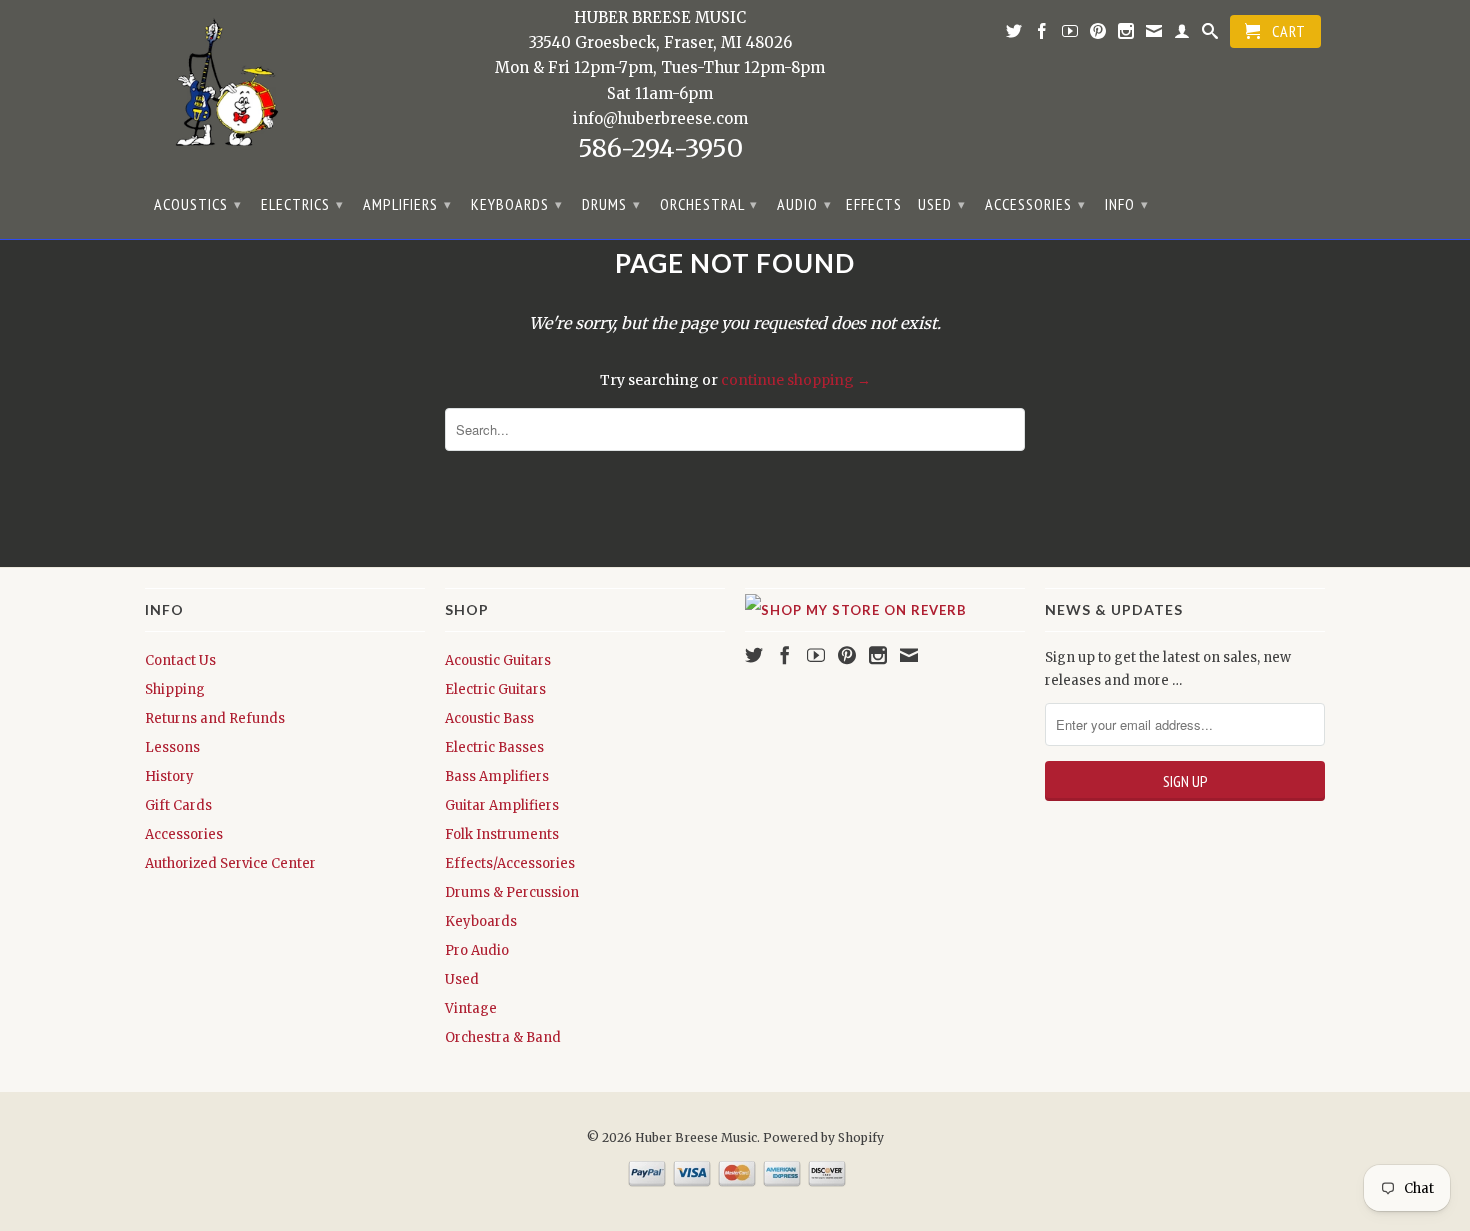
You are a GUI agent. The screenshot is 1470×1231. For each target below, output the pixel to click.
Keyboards (517, 204)
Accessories (1035, 204)
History (169, 776)
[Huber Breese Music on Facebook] (1042, 35)
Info (1127, 204)
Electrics (302, 204)
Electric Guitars (495, 689)
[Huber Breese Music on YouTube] (1070, 35)
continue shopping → (796, 380)
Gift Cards (178, 805)
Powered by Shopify (823, 1137)
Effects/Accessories (510, 863)
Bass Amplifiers (497, 776)
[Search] (1210, 35)
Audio (804, 204)
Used (942, 204)
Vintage (471, 1008)
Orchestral (709, 204)
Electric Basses (494, 747)
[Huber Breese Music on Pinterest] (1098, 35)
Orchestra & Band (503, 1037)
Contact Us (180, 660)
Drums (611, 204)
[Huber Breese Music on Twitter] (1014, 35)
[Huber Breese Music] (220, 89)
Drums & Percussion (512, 892)
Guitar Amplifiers (502, 805)
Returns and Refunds (215, 718)
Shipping (175, 689)
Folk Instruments (502, 834)
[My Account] (1182, 35)
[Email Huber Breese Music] (1154, 35)
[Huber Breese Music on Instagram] (1126, 35)
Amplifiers (407, 204)
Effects (874, 204)
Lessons (172, 747)
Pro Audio (477, 950)
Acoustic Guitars (498, 660)
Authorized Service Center (230, 863)
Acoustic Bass (489, 718)
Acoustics (198, 204)
